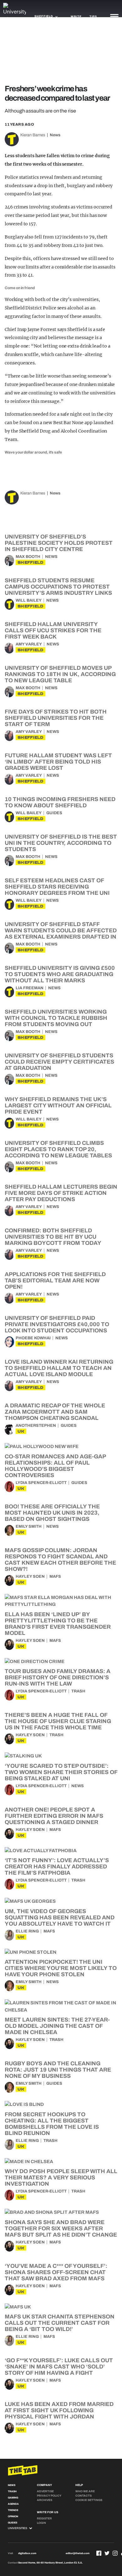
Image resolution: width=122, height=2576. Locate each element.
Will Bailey (29, 600)
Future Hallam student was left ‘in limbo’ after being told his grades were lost (58, 762)
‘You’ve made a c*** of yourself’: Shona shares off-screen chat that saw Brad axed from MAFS (56, 2272)
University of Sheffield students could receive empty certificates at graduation (59, 1062)
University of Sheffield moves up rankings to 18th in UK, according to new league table (60, 674)
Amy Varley (29, 644)
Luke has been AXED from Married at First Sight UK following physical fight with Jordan (59, 2410)
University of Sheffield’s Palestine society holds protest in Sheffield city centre (59, 543)
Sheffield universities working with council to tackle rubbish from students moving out (56, 1018)
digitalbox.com (27, 2553)
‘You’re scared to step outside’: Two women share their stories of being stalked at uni (61, 1772)
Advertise (45, 2491)
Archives (45, 2500)
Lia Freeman (30, 988)
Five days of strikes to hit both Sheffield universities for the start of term (56, 718)
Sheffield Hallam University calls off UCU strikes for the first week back (53, 630)
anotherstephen (36, 1426)
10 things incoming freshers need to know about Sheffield (60, 802)
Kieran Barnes (33, 135)
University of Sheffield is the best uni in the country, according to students (61, 843)
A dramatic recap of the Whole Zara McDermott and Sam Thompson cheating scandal (55, 1412)
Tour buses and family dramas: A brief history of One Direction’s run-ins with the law (58, 1677)
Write (76, 17)
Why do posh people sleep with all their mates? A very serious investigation (61, 2178)
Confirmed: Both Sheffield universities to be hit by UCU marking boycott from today (53, 1237)
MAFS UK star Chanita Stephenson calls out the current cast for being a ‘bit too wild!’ (60, 2323)
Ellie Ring (27, 1931)
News (55, 135)
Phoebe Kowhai (33, 1338)
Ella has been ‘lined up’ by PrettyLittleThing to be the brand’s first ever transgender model (58, 1624)
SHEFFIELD (30, 562)
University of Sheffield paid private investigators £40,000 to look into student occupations (57, 1324)
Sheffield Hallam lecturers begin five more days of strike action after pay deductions (61, 1193)
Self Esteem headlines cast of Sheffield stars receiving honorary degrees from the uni (57, 887)
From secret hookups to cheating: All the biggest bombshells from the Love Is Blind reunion (52, 2124)
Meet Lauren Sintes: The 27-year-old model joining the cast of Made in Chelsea (57, 2026)
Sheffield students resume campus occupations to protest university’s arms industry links (58, 587)
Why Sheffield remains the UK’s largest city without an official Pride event (58, 1105)
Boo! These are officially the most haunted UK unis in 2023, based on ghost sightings (52, 1513)
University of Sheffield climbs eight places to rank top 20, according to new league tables (58, 1149)
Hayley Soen (30, 1576)
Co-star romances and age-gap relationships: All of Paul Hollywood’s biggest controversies (55, 1466)
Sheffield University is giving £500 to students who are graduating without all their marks (60, 974)
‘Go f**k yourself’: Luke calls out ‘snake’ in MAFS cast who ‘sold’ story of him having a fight (59, 2367)
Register (44, 2518)
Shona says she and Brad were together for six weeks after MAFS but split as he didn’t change (61, 2228)
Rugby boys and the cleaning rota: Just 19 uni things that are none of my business (58, 2070)
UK (21, 1431)
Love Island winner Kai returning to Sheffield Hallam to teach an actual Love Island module (59, 1368)
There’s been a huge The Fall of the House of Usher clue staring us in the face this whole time (58, 1721)
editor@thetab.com (78, 2553)
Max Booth (28, 557)
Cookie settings (89, 2500)
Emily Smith (29, 1526)
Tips (93, 17)
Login (41, 2523)
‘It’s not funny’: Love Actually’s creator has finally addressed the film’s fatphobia (57, 1867)
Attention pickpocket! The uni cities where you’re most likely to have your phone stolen (61, 1968)
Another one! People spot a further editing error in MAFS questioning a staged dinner (54, 1816)
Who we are (85, 2491)
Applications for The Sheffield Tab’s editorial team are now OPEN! (55, 1280)
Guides (54, 813)
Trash (78, 1691)
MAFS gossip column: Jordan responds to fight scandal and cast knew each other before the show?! (60, 1560)
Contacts (84, 2496)
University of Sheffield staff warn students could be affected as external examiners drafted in (61, 930)
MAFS (55, 1576)
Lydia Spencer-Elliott (41, 1483)
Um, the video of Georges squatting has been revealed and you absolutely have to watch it (60, 1917)
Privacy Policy (49, 2496)
